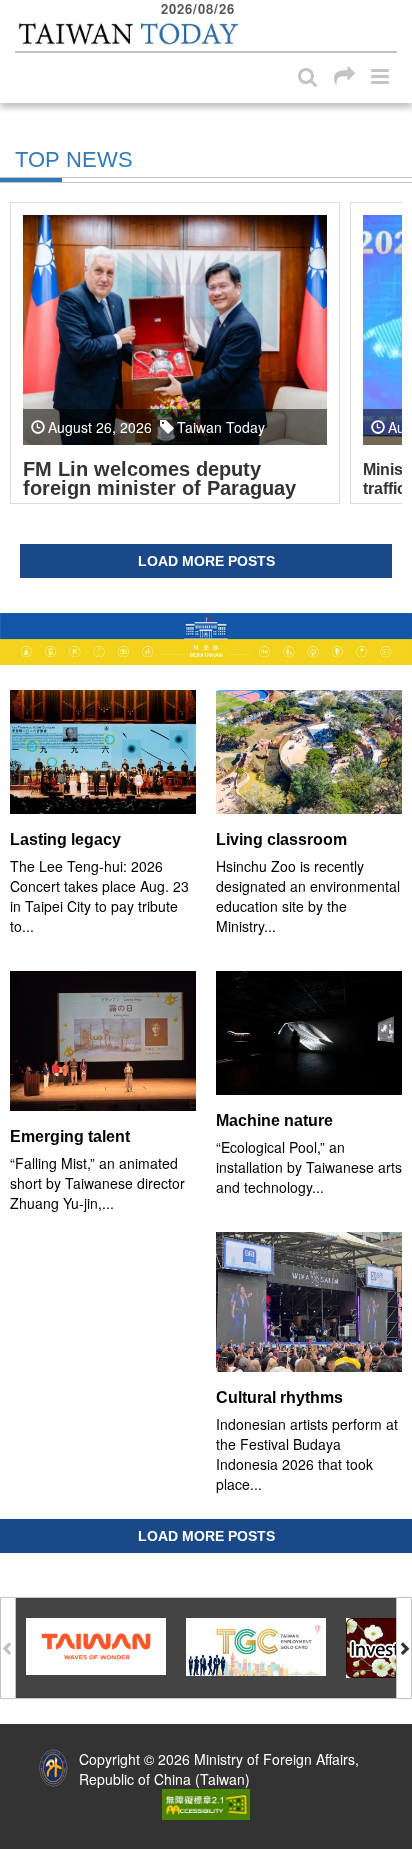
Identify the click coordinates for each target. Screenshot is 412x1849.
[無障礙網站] (206, 1803)
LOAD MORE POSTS (206, 561)
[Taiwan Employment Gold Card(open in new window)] (256, 1645)
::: (21, 10)
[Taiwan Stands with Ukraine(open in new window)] (206, 639)
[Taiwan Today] (127, 33)
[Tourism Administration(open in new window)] (96, 1645)
